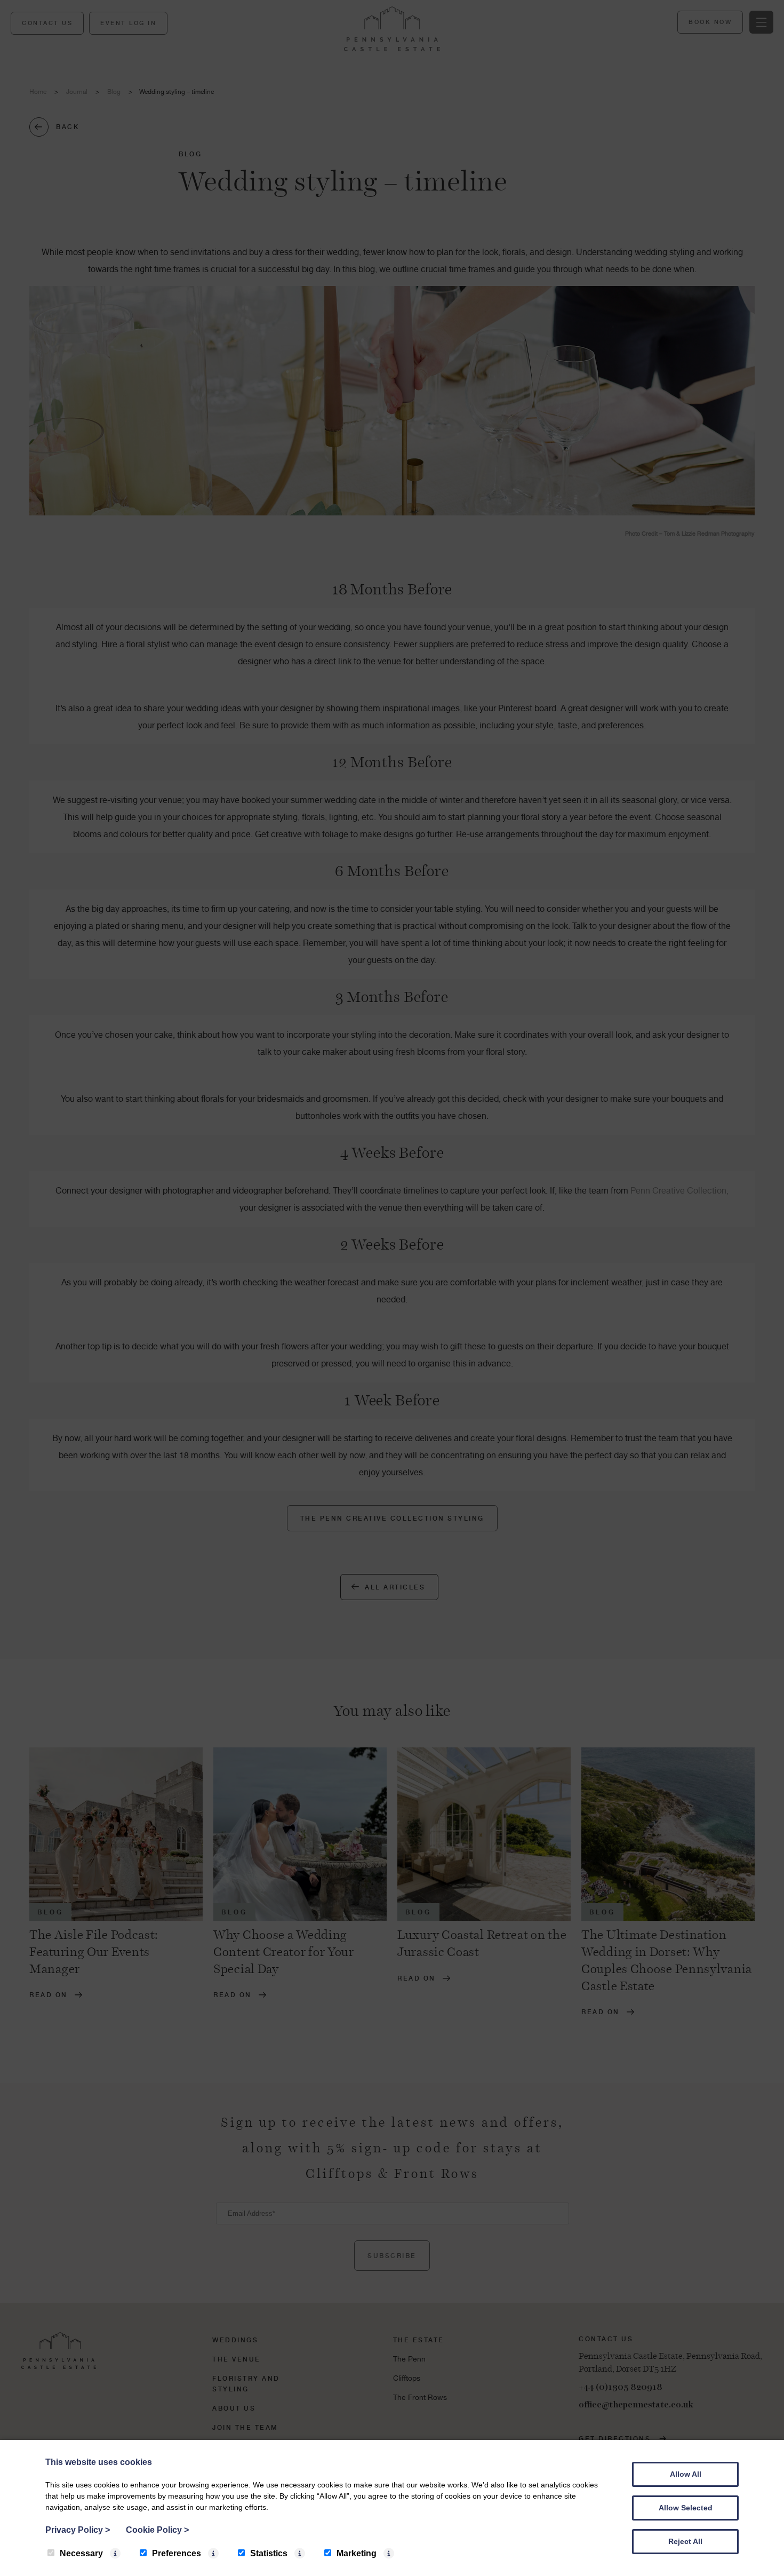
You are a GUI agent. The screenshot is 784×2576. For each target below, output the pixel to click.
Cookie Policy (157, 2530)
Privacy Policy (78, 2530)
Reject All (685, 2541)
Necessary (81, 2553)
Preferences (177, 2553)
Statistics (269, 2553)
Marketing (357, 2553)
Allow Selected (686, 2508)
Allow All (686, 2474)
